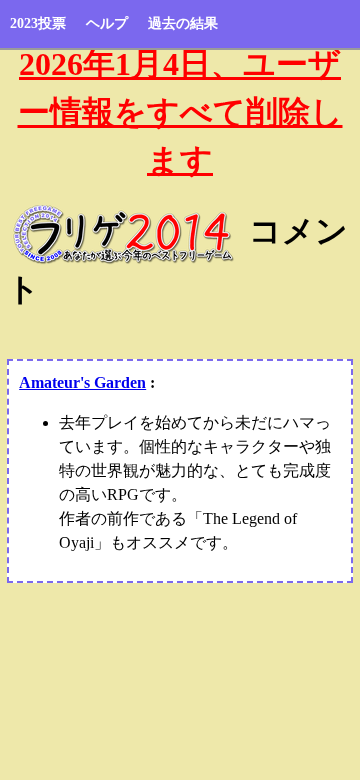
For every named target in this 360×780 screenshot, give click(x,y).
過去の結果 (183, 23)
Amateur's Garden (82, 382)
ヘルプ (107, 23)
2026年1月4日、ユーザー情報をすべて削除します (180, 112)
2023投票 (38, 23)
